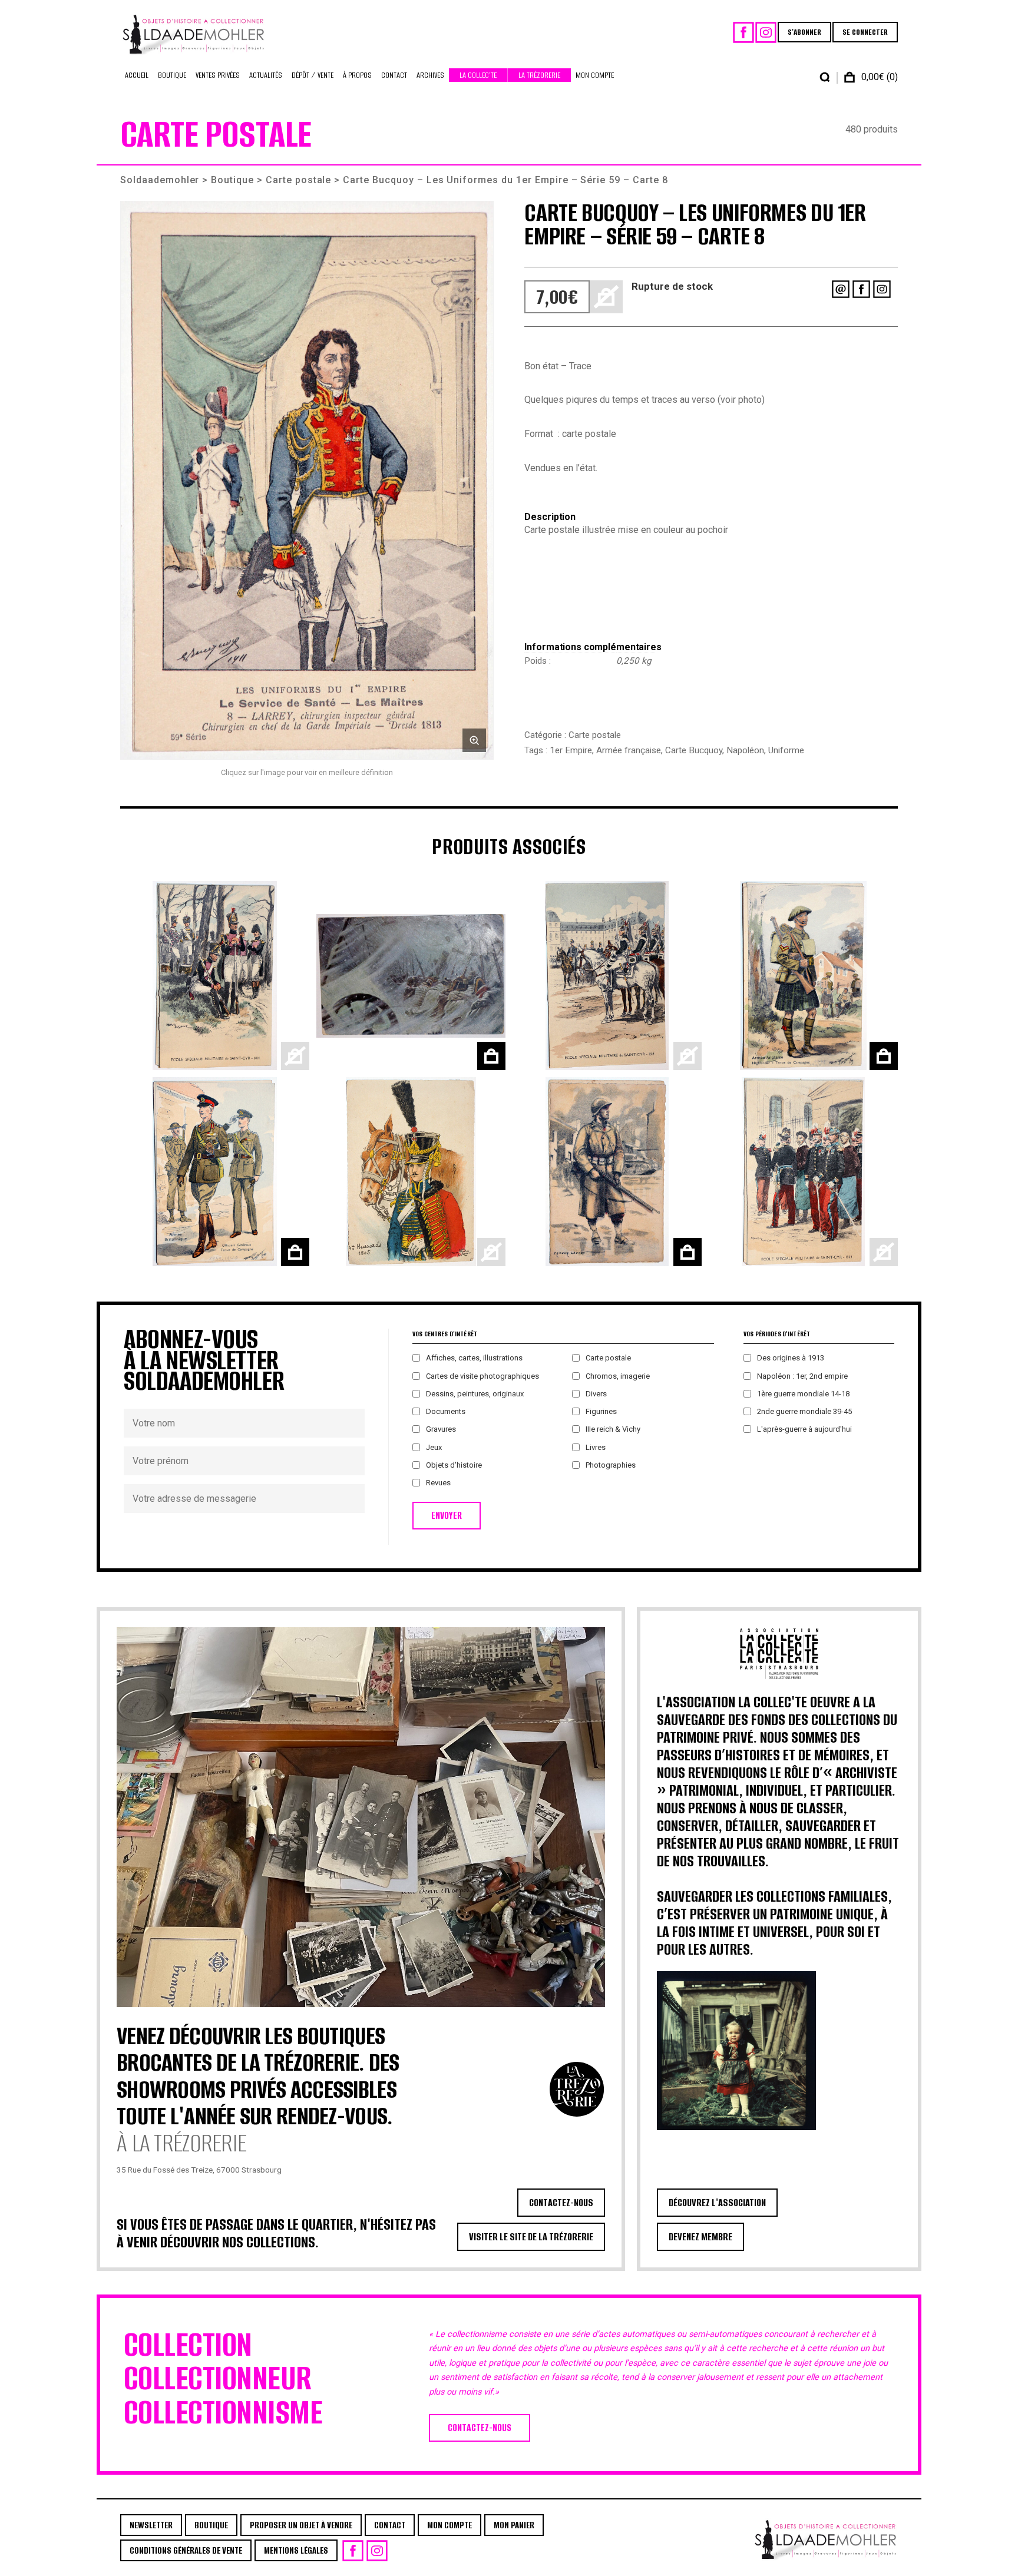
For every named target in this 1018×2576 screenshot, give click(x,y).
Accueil (137, 75)
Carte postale (298, 180)
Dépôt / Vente (313, 75)
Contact (394, 75)
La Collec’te (478, 75)
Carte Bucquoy (694, 750)
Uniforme (786, 750)
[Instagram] (766, 32)
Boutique (172, 75)
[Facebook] (743, 32)
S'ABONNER (804, 32)
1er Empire (571, 750)
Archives (430, 75)
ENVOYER (447, 1516)
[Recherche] (825, 77)
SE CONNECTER (865, 32)
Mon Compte (595, 75)
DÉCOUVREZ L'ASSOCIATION (717, 2203)
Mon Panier (514, 2525)
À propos (357, 75)
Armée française (629, 750)
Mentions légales (296, 2550)
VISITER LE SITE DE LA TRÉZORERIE (531, 2237)
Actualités (266, 75)
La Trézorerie (539, 75)
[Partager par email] (841, 289)
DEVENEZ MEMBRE (700, 2237)
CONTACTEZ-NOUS (561, 2203)
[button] (307, 480)
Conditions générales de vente (186, 2550)
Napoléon (745, 750)
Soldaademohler (160, 180)
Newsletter (151, 2525)
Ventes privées (218, 75)
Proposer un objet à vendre (301, 2525)
